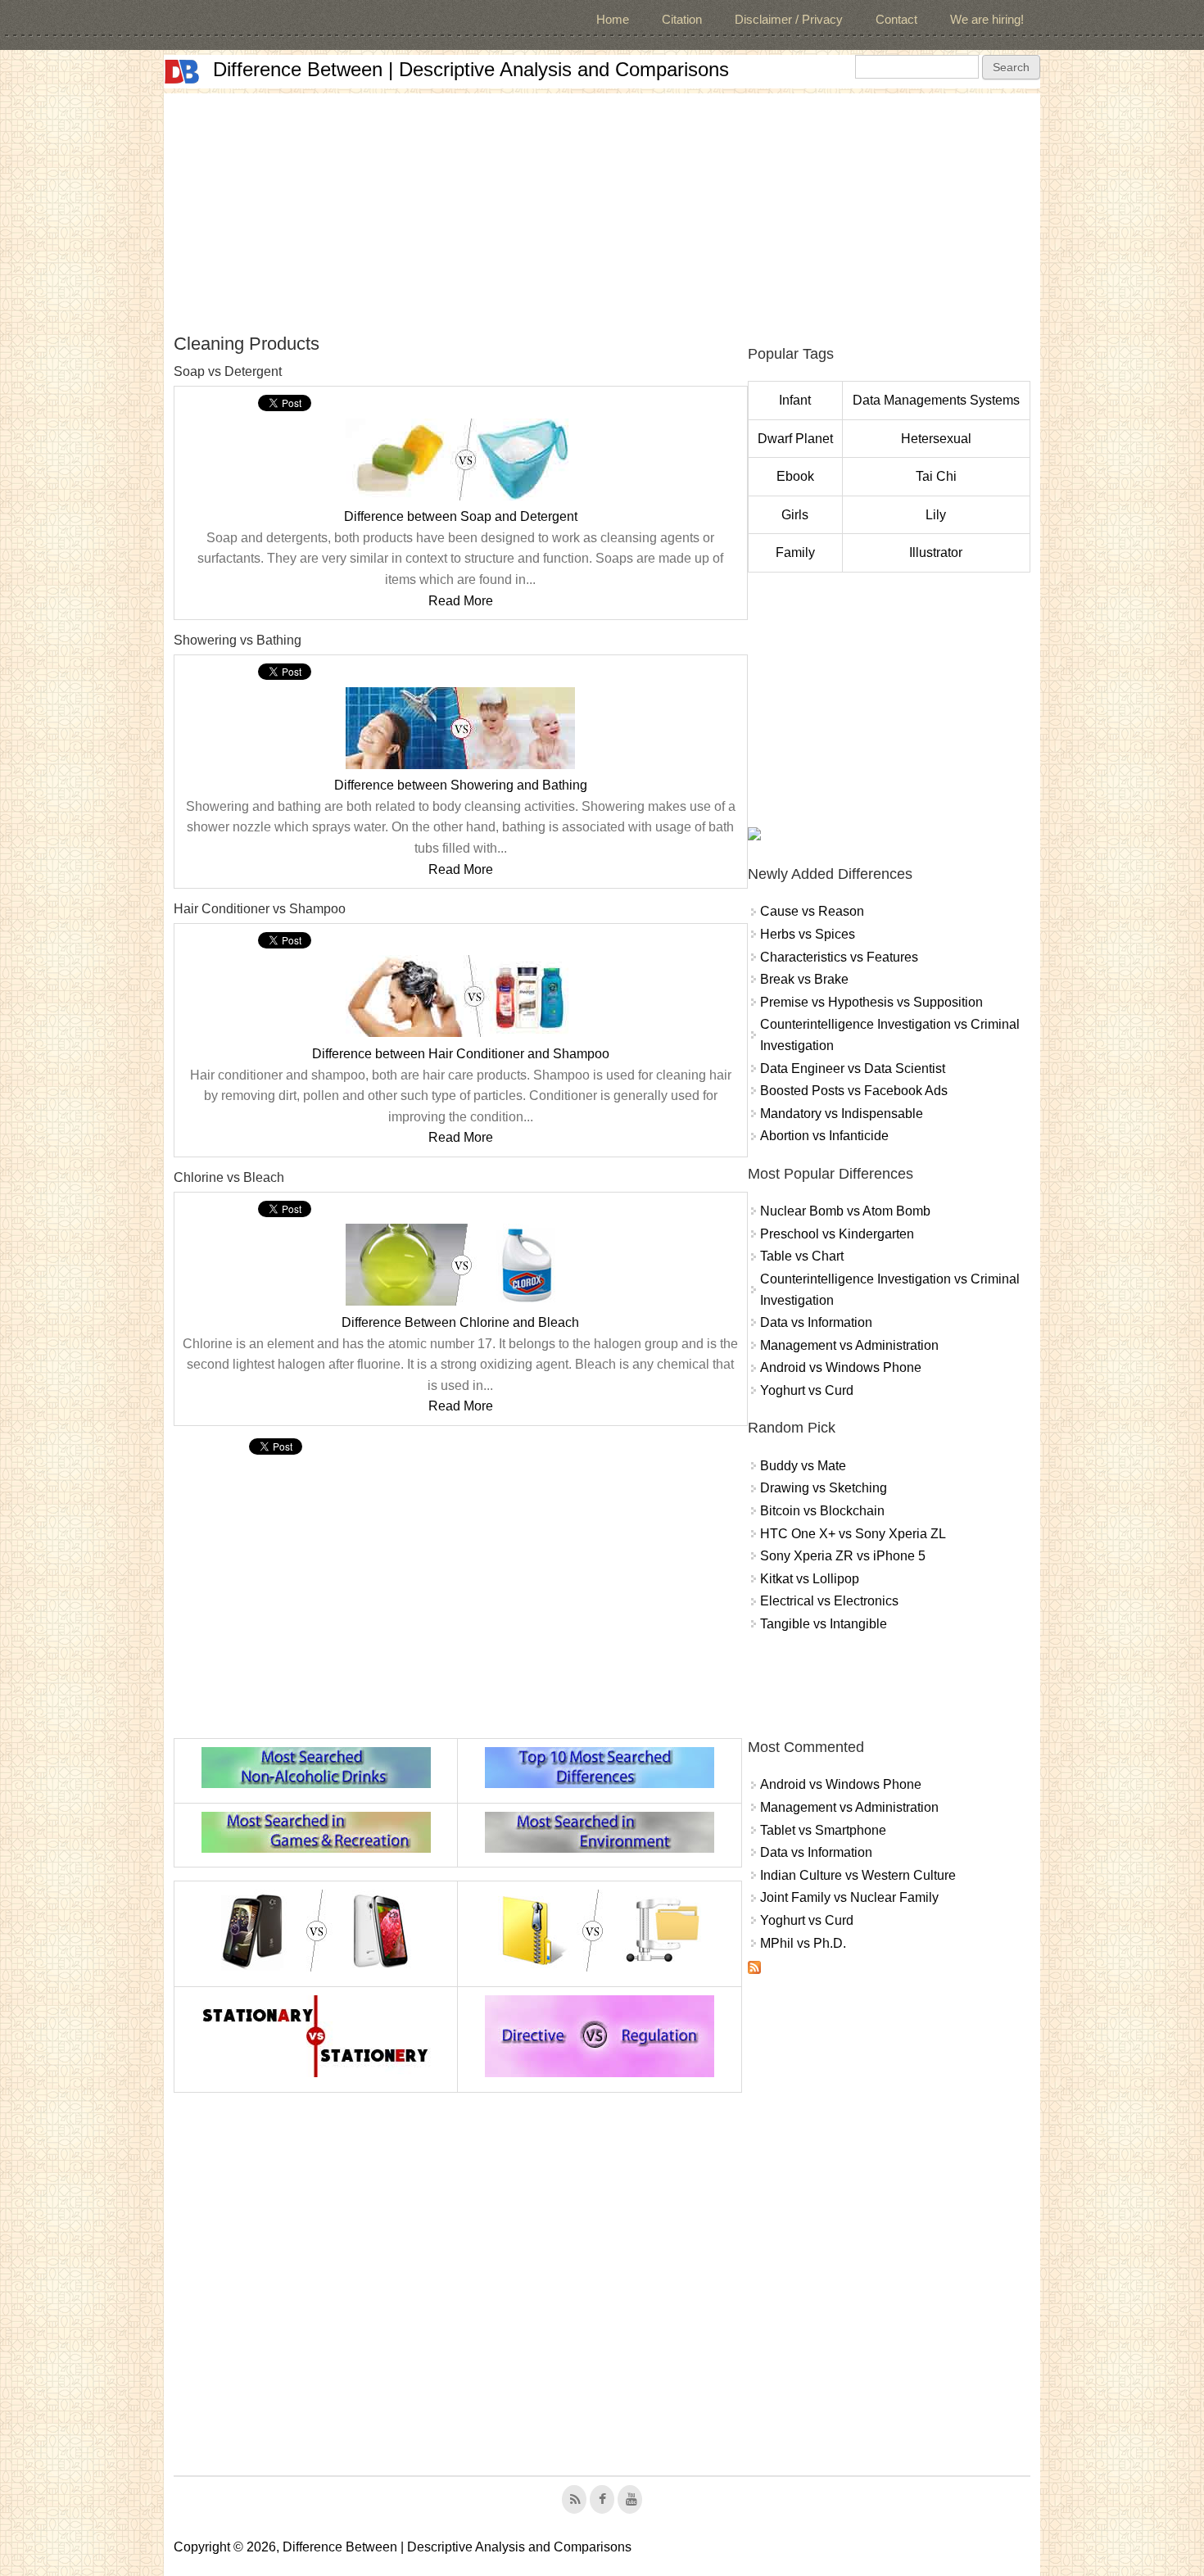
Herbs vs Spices (808, 934)
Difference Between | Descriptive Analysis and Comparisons (471, 69)
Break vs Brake (804, 979)
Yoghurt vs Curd (807, 1390)
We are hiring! (987, 19)
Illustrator (936, 552)
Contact (896, 19)
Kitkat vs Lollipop (810, 1579)
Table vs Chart (802, 1256)
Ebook (795, 476)
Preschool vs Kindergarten (837, 1234)
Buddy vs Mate (803, 1466)
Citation (682, 19)
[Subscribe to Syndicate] (754, 1969)
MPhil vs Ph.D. (803, 1943)
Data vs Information (816, 1322)
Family (795, 552)
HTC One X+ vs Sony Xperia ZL (853, 1534)
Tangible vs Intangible (824, 1624)
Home (613, 19)
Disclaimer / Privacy (789, 19)
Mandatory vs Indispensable (842, 1114)
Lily (936, 515)
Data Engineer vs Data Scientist (853, 1068)
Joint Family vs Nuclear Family (849, 1897)
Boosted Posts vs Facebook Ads (854, 1091)
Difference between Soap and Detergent (461, 516)
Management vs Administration (849, 1345)
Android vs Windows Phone (841, 1367)
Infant (795, 400)
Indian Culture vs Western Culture (858, 1875)
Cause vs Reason (812, 911)
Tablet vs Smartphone (823, 1830)
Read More (461, 601)
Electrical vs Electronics (829, 1601)
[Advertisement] (602, 208)
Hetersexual (936, 439)
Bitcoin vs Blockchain (822, 1511)
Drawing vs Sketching (824, 1488)
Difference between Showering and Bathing (461, 785)
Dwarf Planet (795, 439)
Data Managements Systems (936, 400)
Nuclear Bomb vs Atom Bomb (845, 1211)
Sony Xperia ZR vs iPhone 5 (843, 1556)
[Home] (182, 72)
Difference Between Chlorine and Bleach (460, 1322)
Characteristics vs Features (839, 957)
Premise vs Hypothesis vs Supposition (871, 1002)
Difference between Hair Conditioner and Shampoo (461, 1054)
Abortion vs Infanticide (824, 1136)
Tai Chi (936, 476)
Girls (795, 515)
